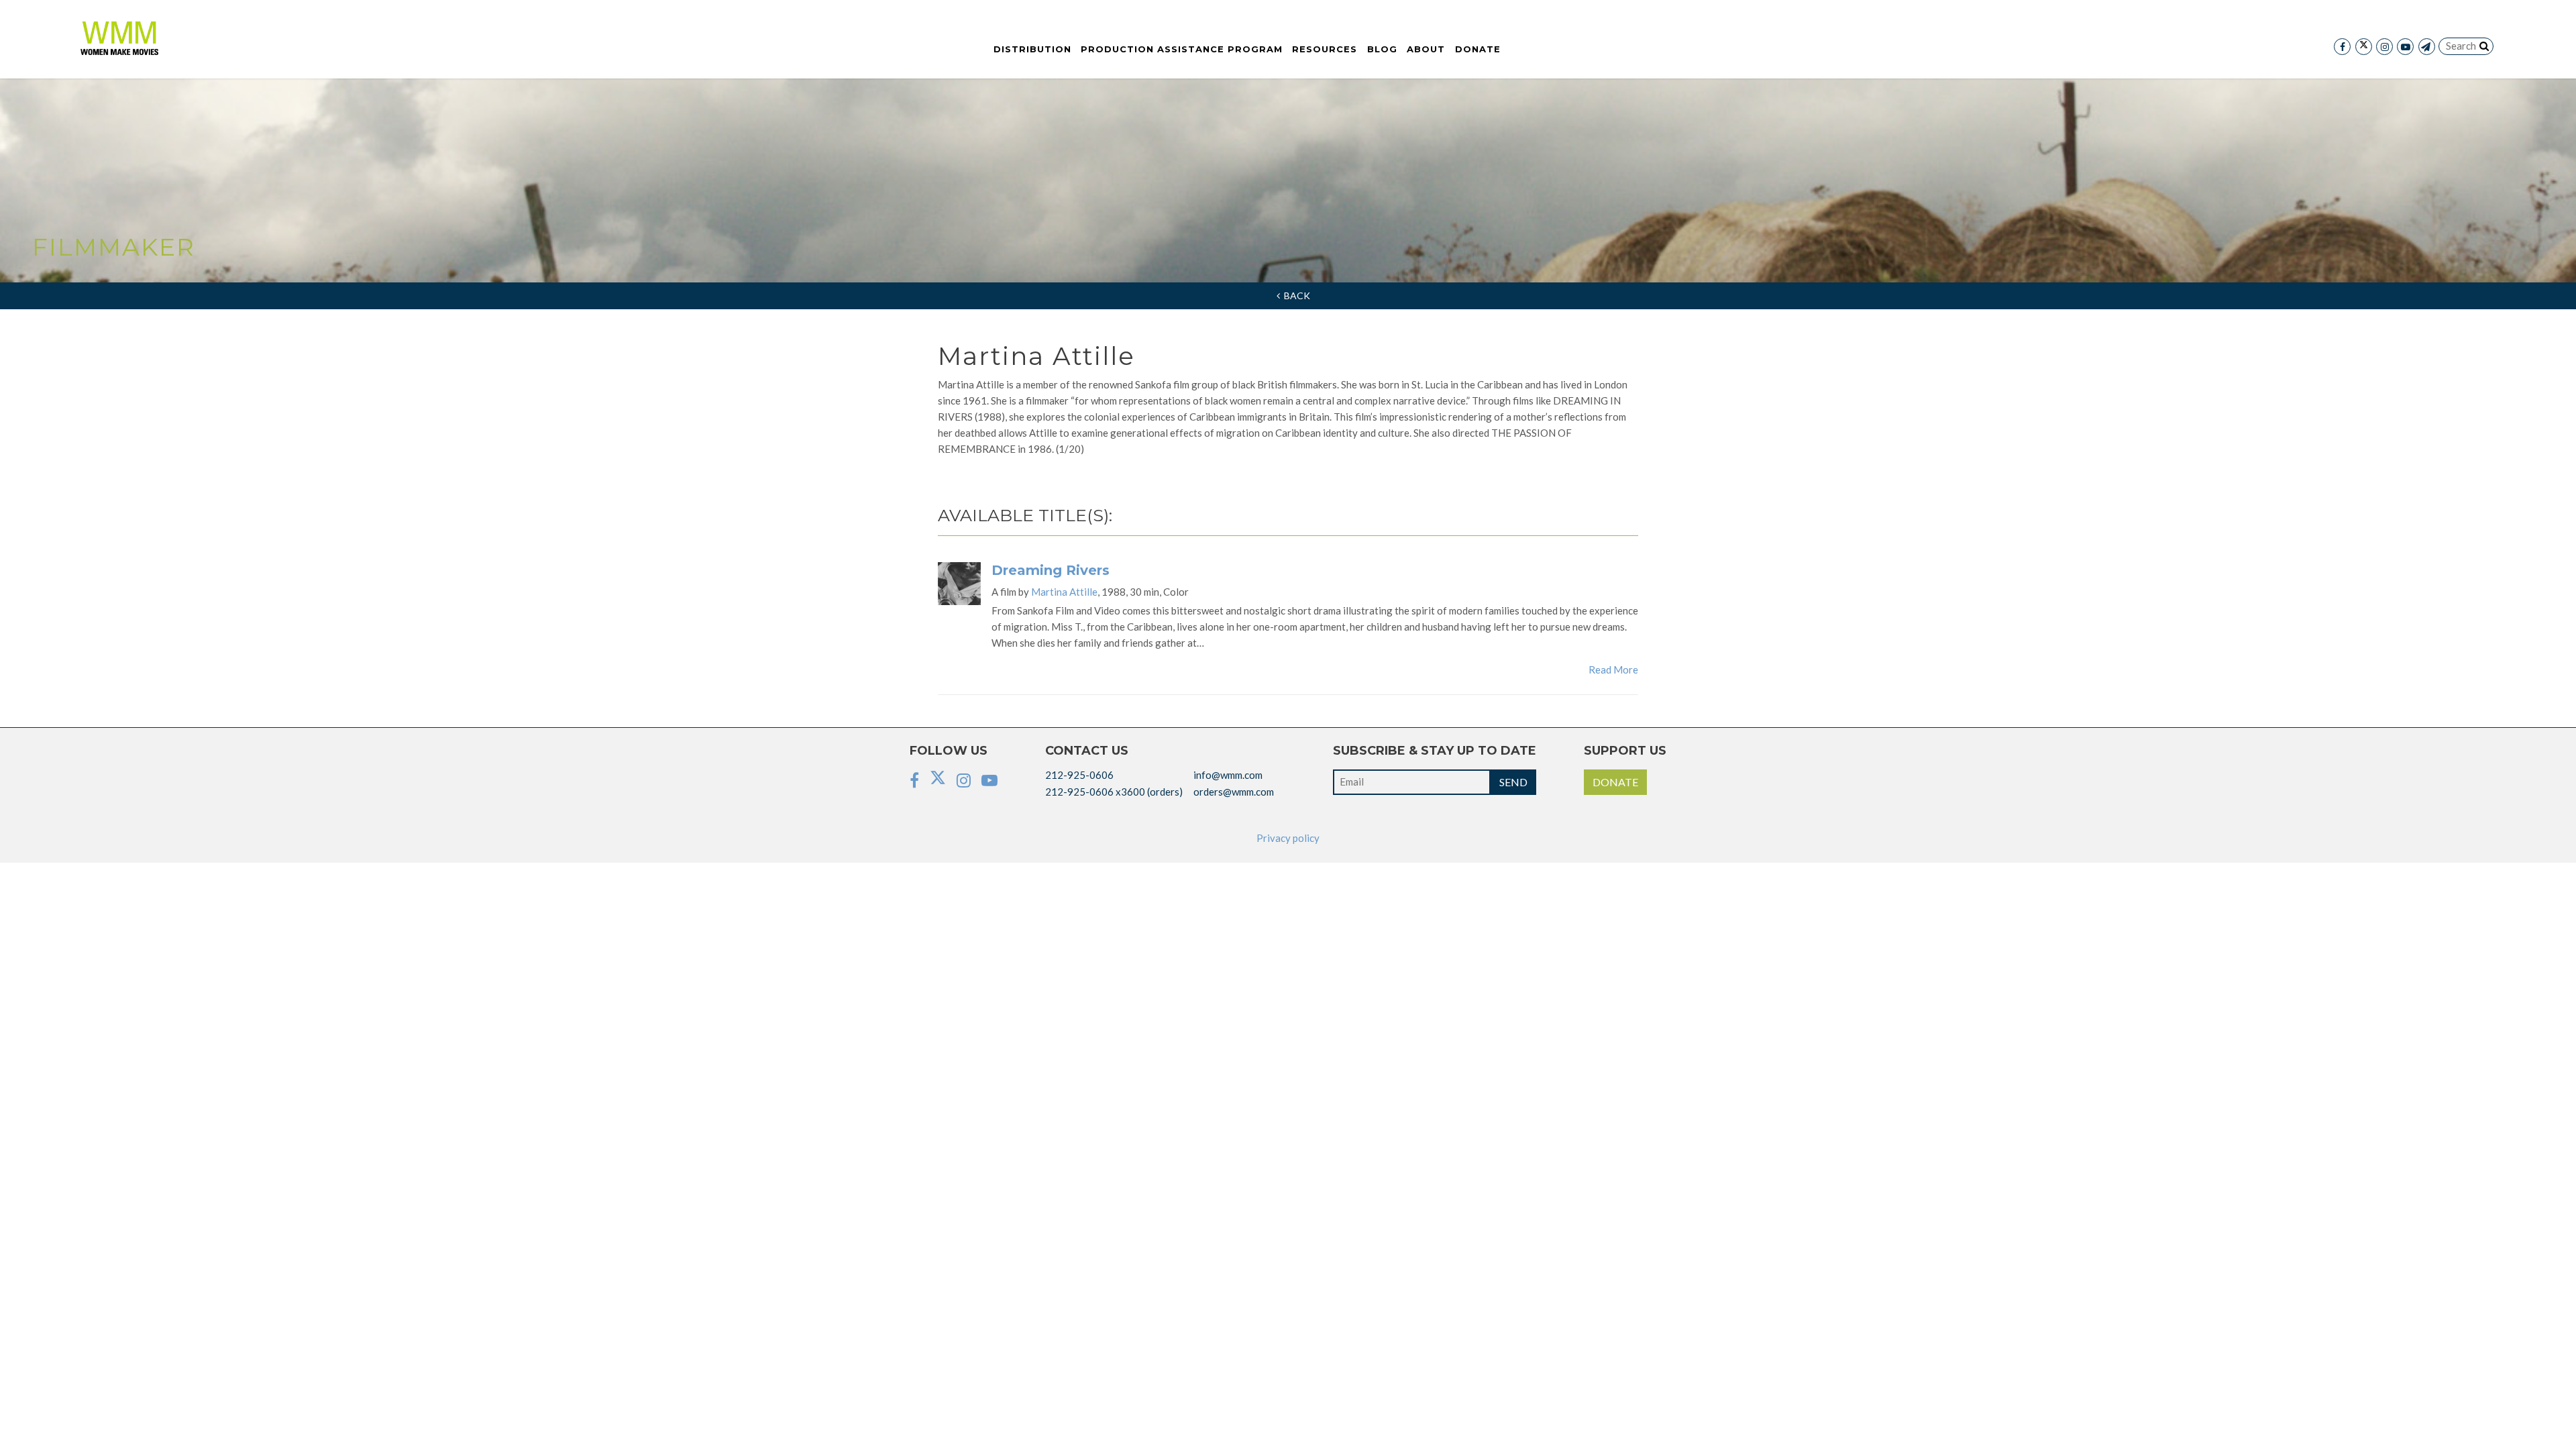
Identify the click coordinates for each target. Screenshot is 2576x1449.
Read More (1613, 669)
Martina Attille (1064, 592)
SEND (1513, 782)
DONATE (1615, 782)
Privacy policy (1288, 838)
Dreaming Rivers (1051, 570)
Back (1295, 296)
